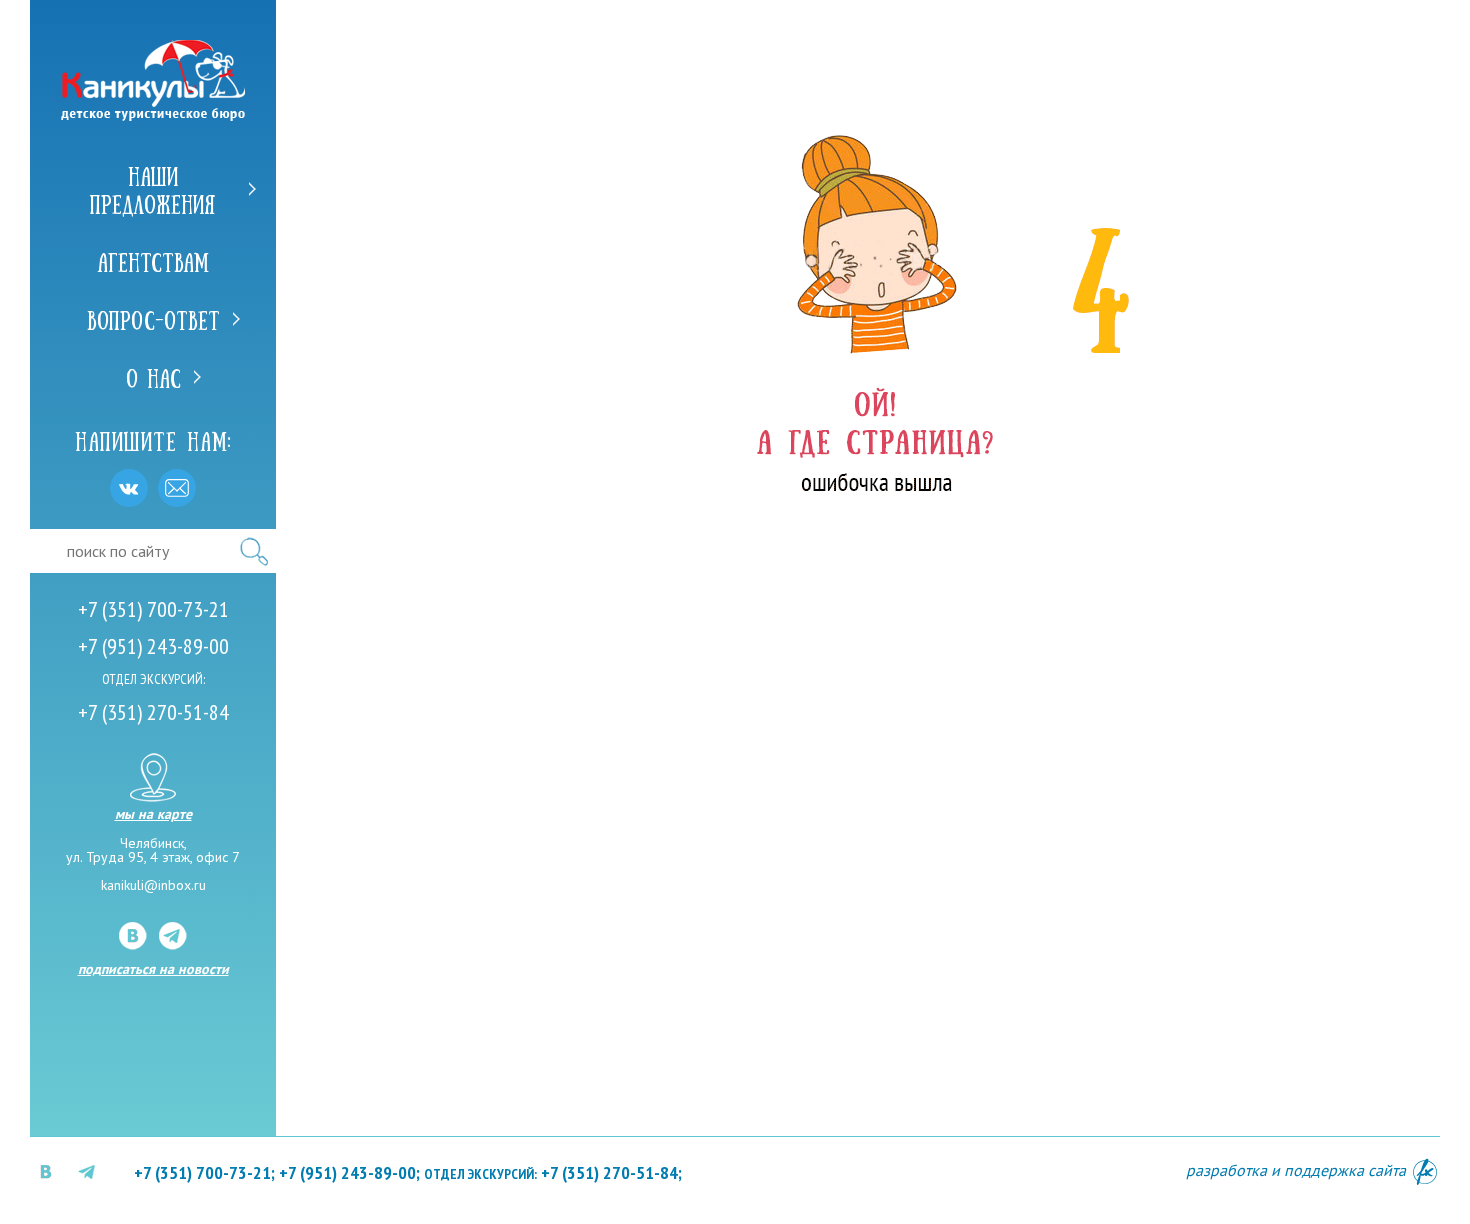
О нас (153, 377)
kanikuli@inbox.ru (153, 885)
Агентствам (153, 261)
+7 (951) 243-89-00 (153, 646)
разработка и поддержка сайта (1298, 1170)
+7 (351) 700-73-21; (204, 1173)
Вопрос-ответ (153, 319)
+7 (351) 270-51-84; (553, 1173)
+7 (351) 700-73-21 (153, 609)
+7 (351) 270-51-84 (153, 712)
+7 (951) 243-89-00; (349, 1173)
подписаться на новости (153, 969)
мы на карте (153, 813)
